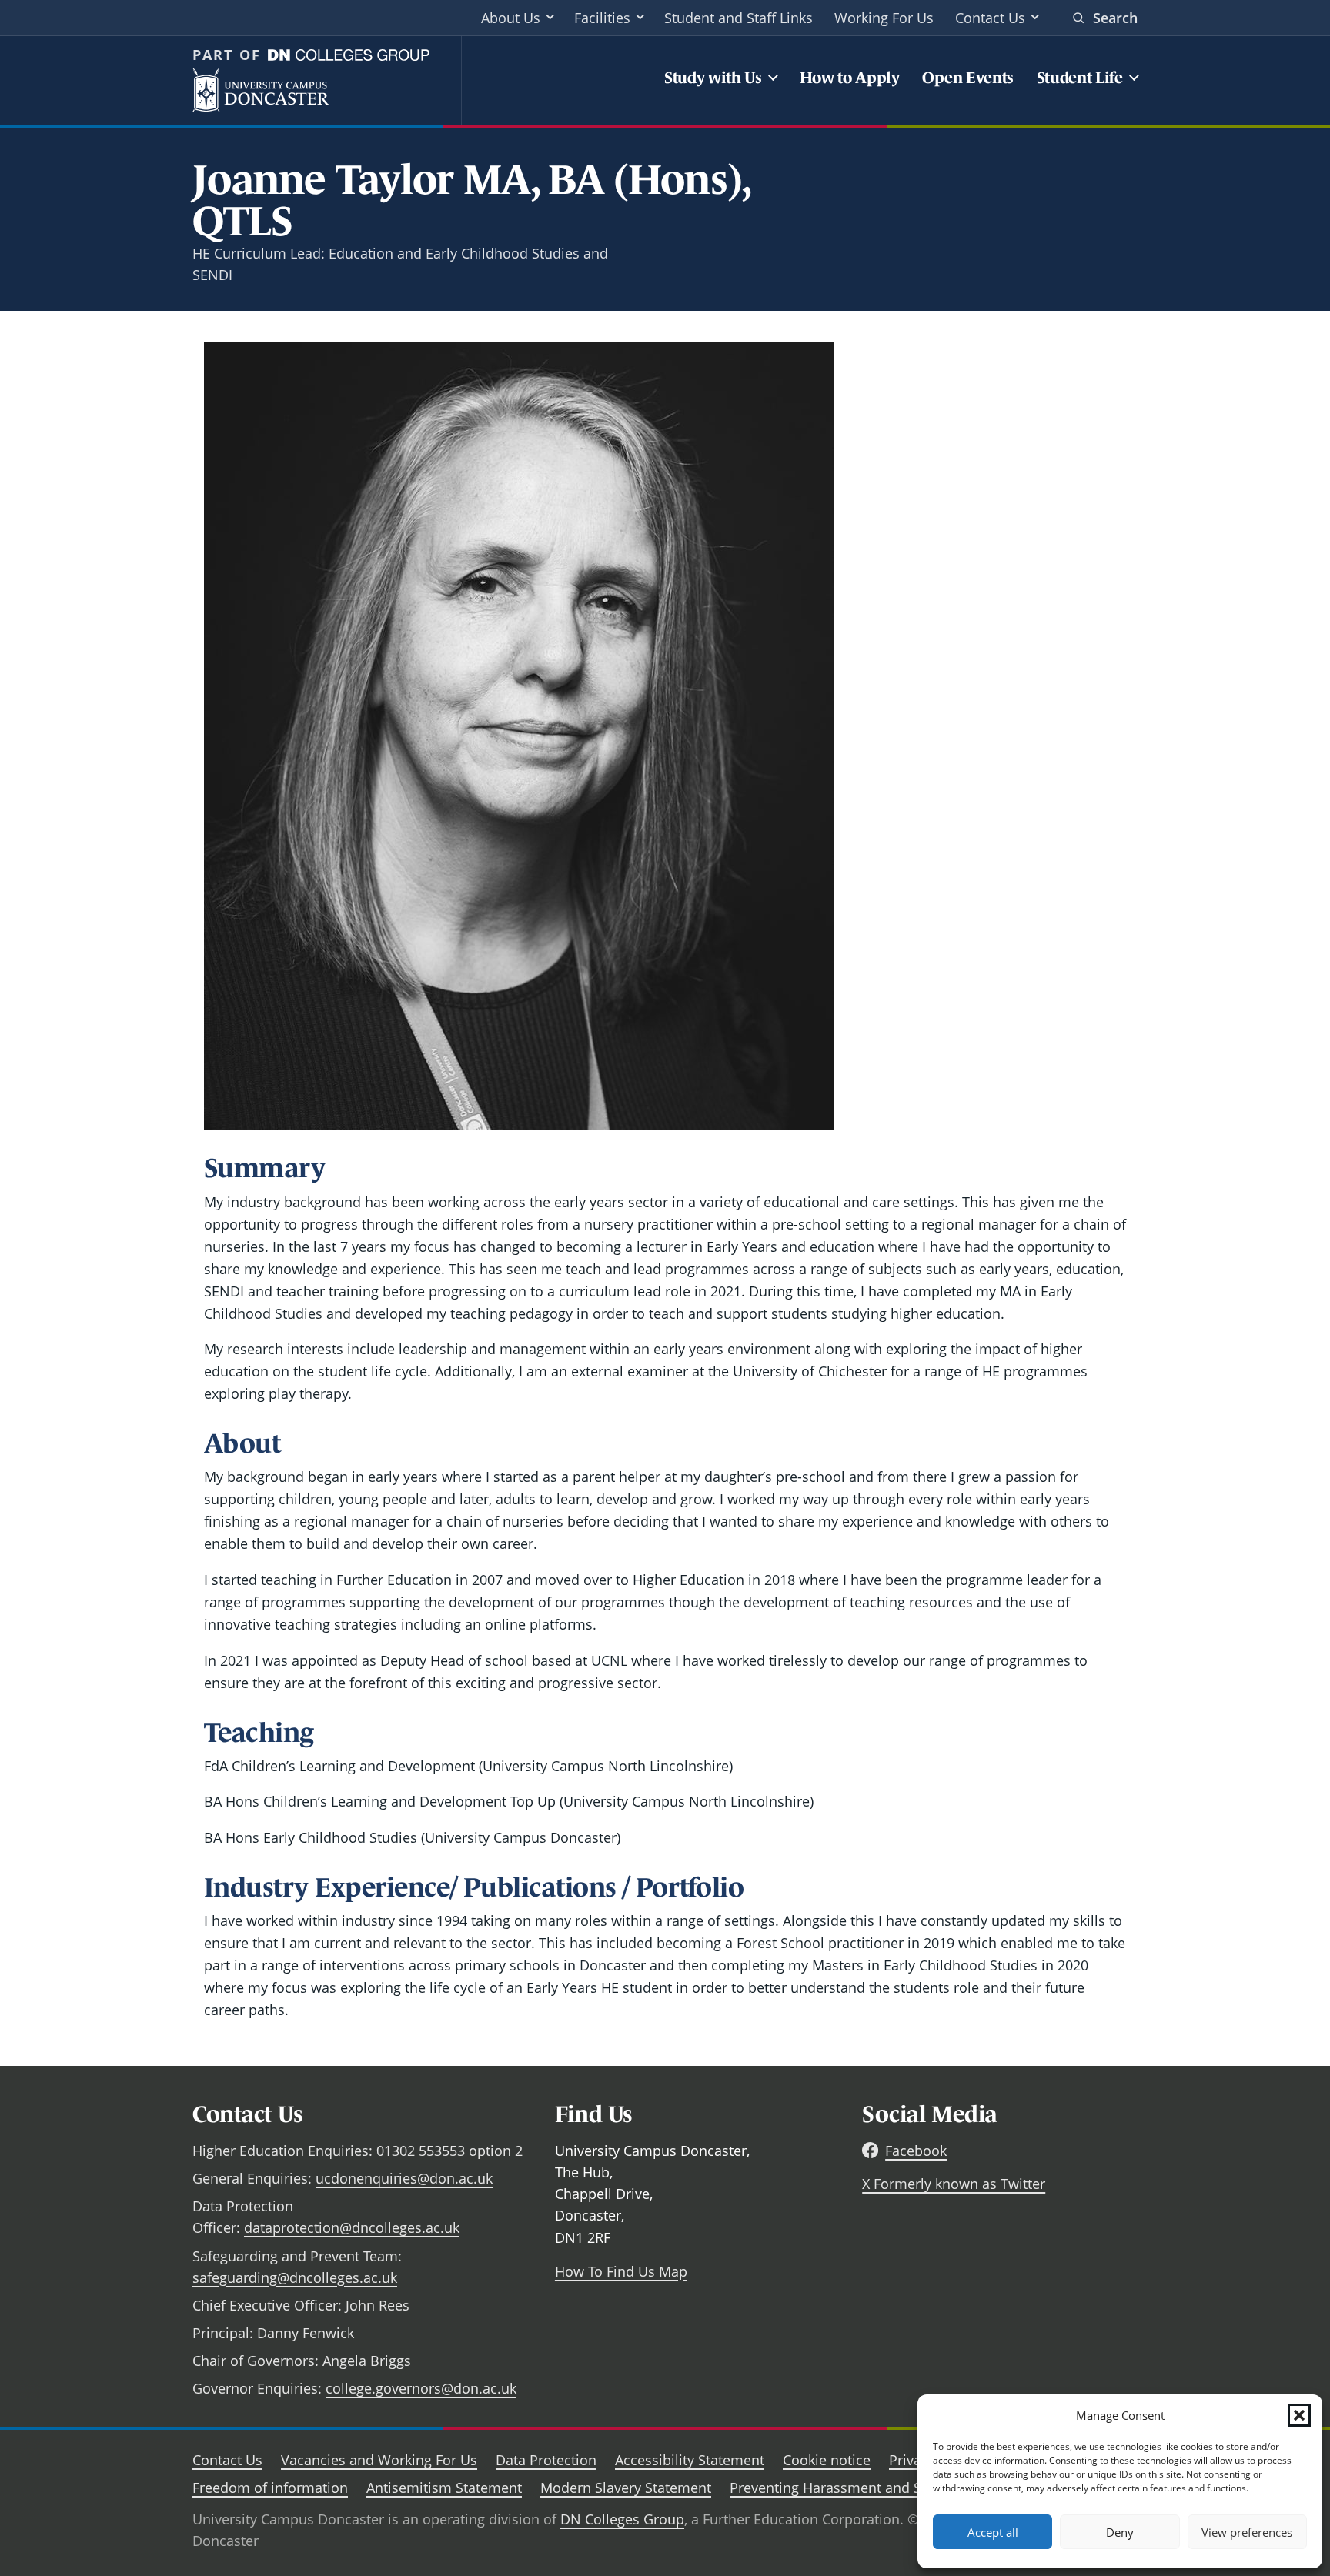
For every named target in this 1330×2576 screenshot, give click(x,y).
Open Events (968, 77)
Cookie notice (827, 2460)
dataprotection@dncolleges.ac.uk (352, 2227)
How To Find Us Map (621, 2271)
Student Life (1080, 77)
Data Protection (546, 2460)
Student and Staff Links (739, 18)
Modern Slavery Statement (626, 2488)
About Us (511, 18)
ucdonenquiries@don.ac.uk (404, 2178)
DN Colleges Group (622, 2519)
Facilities (602, 18)
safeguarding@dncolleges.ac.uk (295, 2277)
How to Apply (850, 77)
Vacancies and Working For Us (379, 2460)
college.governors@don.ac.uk (421, 2388)
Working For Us (884, 18)
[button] (1299, 2415)
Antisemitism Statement (444, 2488)
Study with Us (713, 77)
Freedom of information (270, 2488)
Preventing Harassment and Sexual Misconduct (882, 2488)
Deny (1120, 2532)
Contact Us (990, 18)
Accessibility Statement (690, 2460)
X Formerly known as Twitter (954, 2184)
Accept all (993, 2532)
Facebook (916, 2151)
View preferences (1247, 2532)
